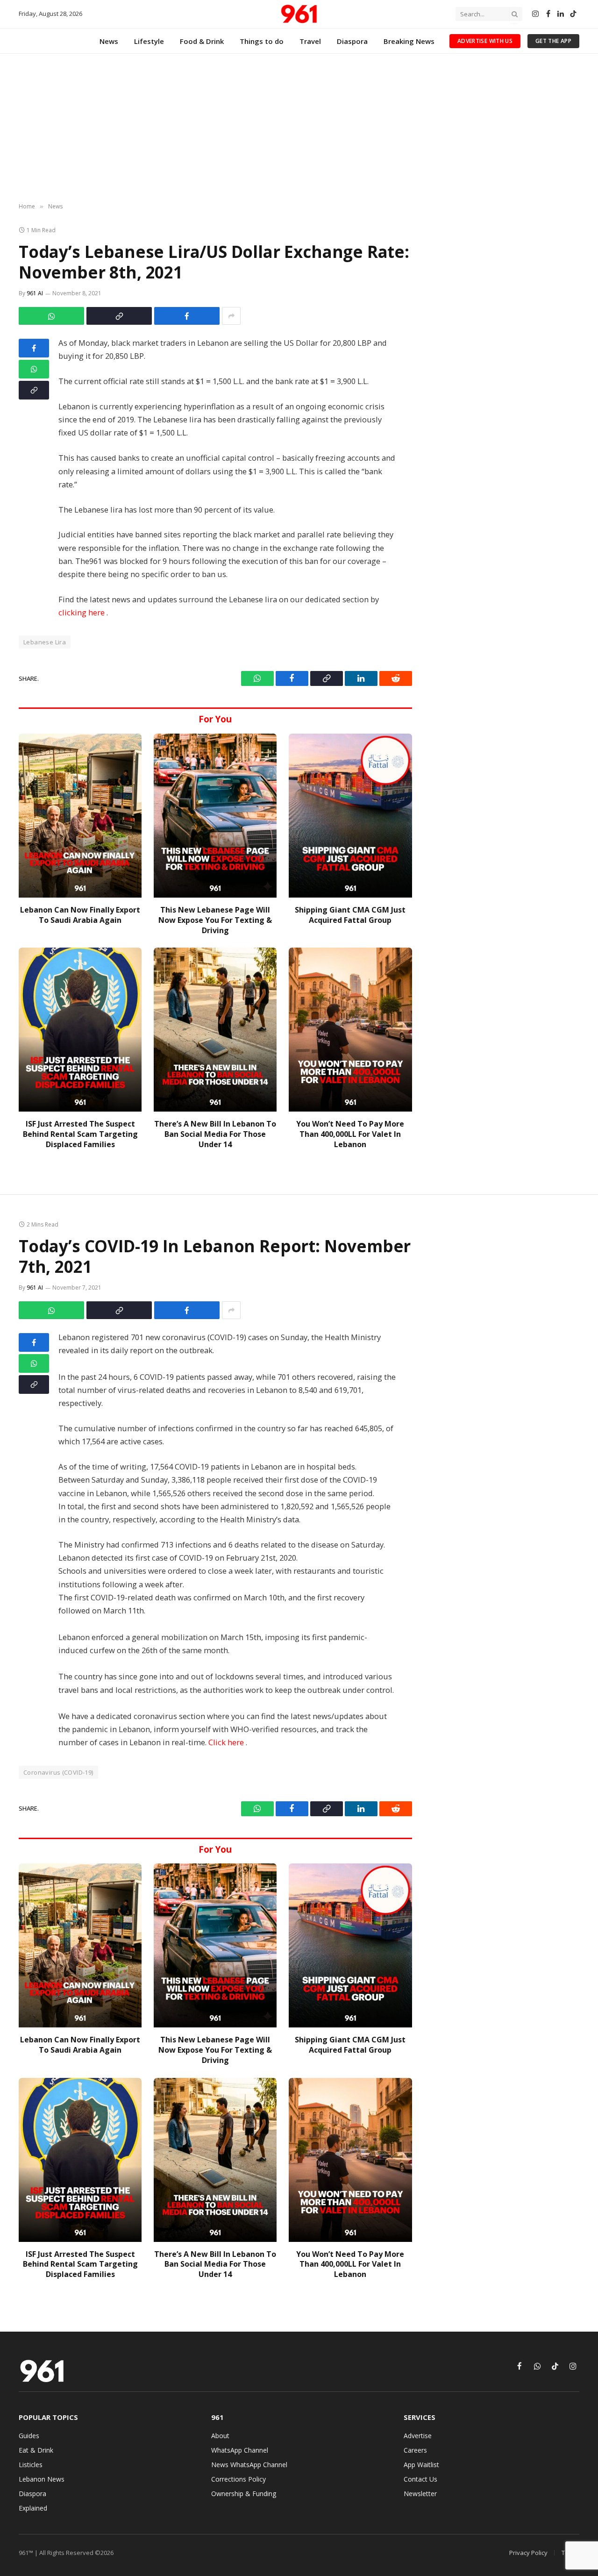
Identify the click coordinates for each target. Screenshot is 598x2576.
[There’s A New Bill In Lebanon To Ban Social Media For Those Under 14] (215, 1030)
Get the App (553, 41)
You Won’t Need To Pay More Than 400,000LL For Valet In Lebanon (350, 1134)
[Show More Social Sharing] (231, 316)
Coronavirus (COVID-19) (58, 1772)
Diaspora (352, 41)
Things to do (262, 41)
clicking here (82, 612)
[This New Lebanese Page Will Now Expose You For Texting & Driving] (215, 816)
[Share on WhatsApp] (51, 316)
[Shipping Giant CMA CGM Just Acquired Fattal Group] (350, 816)
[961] (299, 14)
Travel (310, 41)
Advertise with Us (485, 41)
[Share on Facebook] (187, 316)
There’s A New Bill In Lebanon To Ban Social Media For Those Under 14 (215, 1134)
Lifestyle (149, 41)
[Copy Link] (119, 316)
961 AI (35, 293)
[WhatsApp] (34, 369)
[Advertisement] (299, 128)
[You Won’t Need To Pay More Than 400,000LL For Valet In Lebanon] (350, 1030)
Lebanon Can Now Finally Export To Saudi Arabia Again (80, 915)
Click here (227, 1742)
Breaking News (409, 41)
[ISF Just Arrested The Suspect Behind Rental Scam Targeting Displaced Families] (80, 1030)
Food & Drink (202, 41)
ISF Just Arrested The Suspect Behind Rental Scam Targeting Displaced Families (80, 1134)
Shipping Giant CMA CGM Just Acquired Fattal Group (350, 915)
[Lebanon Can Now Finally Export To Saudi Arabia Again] (80, 816)
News (109, 41)
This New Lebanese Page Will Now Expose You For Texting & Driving (215, 920)
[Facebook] (34, 348)
